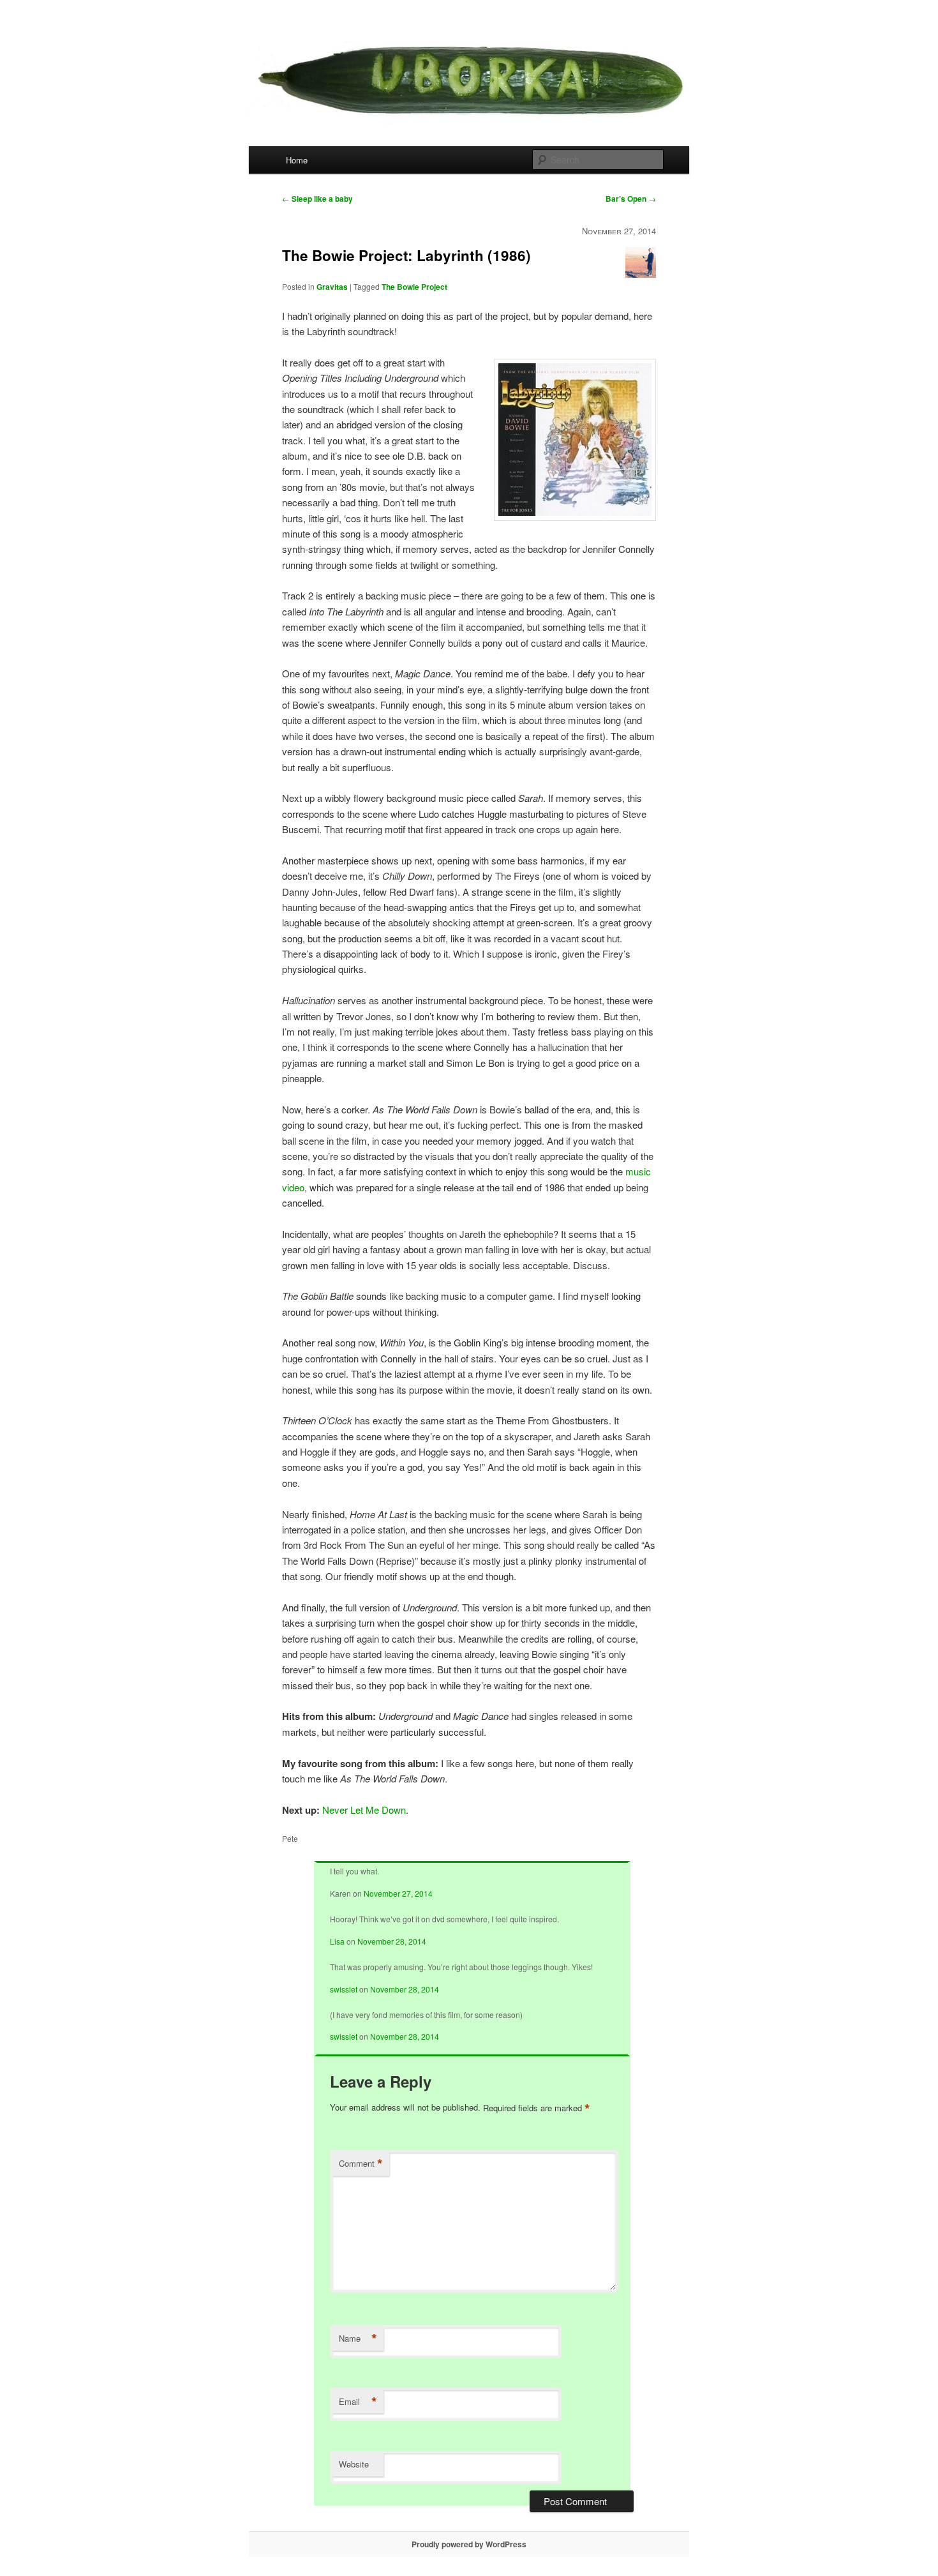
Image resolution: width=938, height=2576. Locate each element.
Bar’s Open (631, 199)
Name (358, 2339)
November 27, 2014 (398, 1893)
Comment (361, 2164)
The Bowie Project (414, 287)
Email (358, 2402)
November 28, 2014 (392, 1941)
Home (297, 160)
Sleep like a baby (317, 199)
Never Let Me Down (364, 1810)
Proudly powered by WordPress (469, 2544)
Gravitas (332, 287)
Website (354, 2464)
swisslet (344, 1989)
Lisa (337, 1941)
